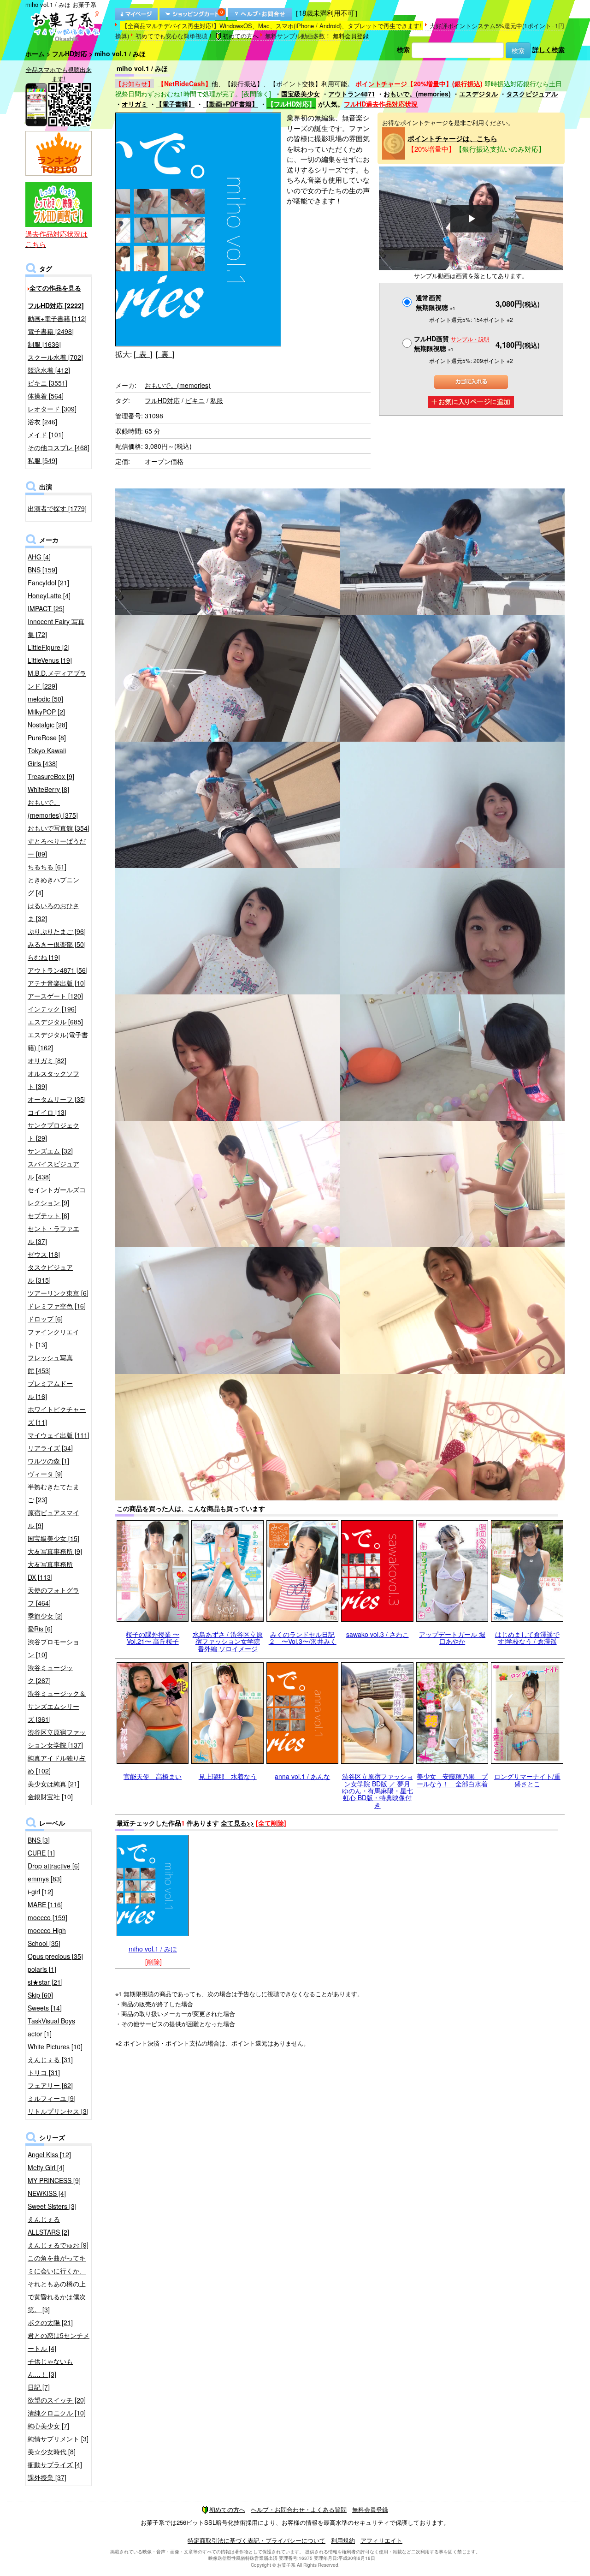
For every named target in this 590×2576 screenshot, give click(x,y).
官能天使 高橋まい (153, 1776)
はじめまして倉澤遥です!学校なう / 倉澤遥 (527, 1638)
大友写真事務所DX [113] (50, 1571)
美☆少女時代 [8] (52, 2451)
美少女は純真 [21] (53, 1784)
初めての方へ (241, 36)
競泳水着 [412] (49, 370)
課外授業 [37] (47, 2477)
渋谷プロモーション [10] (53, 1648)
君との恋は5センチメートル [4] (59, 2342)
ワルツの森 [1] (48, 1461)
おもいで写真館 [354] (59, 828)
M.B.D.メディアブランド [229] (57, 679)
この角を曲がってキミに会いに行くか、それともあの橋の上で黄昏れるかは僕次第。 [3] (57, 2284)
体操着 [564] (46, 396)
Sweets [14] (45, 2008)
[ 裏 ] (165, 354)
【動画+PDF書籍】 (230, 104)
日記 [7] (39, 2387)
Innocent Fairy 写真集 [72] (56, 628)
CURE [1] (41, 1853)
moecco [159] (47, 1917)
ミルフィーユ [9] (52, 2098)
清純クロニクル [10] (57, 2413)
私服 (217, 400)
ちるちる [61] (47, 867)
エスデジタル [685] (55, 1022)
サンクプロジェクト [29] (53, 1131)
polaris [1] (42, 1969)
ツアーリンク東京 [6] (58, 1293)
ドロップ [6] (45, 1319)
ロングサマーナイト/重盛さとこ (527, 1780)
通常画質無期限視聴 (436, 302)
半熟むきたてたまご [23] (53, 1493)
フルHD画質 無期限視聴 (452, 343)
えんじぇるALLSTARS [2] (48, 2225)
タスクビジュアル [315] (50, 1273)
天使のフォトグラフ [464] (53, 1596)
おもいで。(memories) (417, 94)
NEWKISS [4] (47, 2193)
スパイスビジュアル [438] (53, 1170)
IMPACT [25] (46, 608)
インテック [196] (52, 1009)
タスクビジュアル (532, 94)
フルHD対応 (70, 54)
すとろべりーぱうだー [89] (57, 847)
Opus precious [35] (55, 1956)
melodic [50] (45, 699)
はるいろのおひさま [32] (53, 912)
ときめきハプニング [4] (53, 886)
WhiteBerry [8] (48, 789)
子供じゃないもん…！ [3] (50, 2368)
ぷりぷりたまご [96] (57, 931)
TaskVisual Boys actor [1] (51, 2027)
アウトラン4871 (352, 94)
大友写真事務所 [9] (55, 1551)
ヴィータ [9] (45, 1474)
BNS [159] (42, 570)
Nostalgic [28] (47, 725)
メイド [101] (46, 434)
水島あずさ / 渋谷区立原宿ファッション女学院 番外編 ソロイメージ (228, 1641)
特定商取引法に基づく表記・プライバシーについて (257, 2540)
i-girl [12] (40, 1892)
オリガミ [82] (47, 1060)
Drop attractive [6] (54, 1866)
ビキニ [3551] (47, 383)
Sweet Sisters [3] (52, 2206)
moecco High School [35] (47, 1937)
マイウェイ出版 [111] (59, 1435)
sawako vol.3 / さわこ (378, 1634)
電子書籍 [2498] (51, 331)
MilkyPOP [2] (46, 712)
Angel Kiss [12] (49, 2154)
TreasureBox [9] (51, 776)
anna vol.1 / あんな (302, 1776)
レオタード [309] (52, 409)
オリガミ (135, 104)
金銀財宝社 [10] (50, 1797)
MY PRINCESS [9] (54, 2180)
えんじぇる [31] (50, 2059)
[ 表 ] (143, 354)
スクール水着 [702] (55, 357)
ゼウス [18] (44, 1254)
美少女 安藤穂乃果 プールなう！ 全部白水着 (452, 1780)
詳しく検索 (549, 49)
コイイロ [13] (47, 1112)
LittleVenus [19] (50, 660)
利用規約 (343, 2540)
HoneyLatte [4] (49, 595)
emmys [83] (45, 1879)
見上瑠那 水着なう (228, 1776)
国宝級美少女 (301, 94)
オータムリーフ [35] (57, 1099)
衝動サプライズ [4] (55, 2464)
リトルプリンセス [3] (58, 2111)
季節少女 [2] (45, 1616)
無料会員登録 (351, 36)
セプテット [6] (48, 1215)
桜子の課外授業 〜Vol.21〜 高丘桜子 (153, 1638)
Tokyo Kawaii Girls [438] (47, 757)
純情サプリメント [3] (58, 2439)
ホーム (35, 54)
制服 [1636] (44, 344)
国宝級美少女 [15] (53, 1538)
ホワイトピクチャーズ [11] (57, 1416)
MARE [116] (45, 1904)
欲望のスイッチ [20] (57, 2400)
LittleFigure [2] (49, 647)
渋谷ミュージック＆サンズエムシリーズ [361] (57, 1706)
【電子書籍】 (175, 104)
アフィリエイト (381, 2540)
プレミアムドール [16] (50, 1390)
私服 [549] (42, 460)
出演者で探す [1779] (57, 508)
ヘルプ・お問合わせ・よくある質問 (299, 2509)
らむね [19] (44, 957)
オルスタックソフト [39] (53, 1080)
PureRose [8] (47, 738)
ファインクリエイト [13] (53, 1338)
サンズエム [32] (50, 1151)
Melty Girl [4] (46, 2167)
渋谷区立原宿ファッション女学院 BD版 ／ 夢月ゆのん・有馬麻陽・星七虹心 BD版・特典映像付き (378, 1791)
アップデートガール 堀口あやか (452, 1638)
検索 (403, 49)
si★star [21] (45, 1982)
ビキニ (195, 400)
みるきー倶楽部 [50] (57, 944)
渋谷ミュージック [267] (50, 1674)
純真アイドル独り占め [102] (57, 1764)
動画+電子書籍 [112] (57, 318)
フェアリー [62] (50, 2085)
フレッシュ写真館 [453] (50, 1364)
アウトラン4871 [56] (58, 970)
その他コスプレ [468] (59, 447)
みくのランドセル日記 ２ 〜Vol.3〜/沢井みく (303, 1638)
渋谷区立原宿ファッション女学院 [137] (57, 1738)
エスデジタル (478, 94)
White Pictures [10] (55, 2047)
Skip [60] (40, 1995)
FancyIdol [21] (48, 583)
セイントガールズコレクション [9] (57, 1196)
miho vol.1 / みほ (153, 1949)
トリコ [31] (44, 2072)
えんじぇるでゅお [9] (58, 2245)
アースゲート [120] (55, 996)
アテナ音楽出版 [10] (57, 983)
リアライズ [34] (50, 1448)
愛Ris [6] (40, 1629)
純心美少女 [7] (48, 2426)
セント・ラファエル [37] (53, 1235)
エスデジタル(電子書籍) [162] (58, 1041)
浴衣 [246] (42, 422)
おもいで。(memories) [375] (53, 809)
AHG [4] (39, 557)
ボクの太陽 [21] (50, 2322)
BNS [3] (39, 1840)
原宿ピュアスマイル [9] (53, 1519)
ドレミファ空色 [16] (57, 1306)
